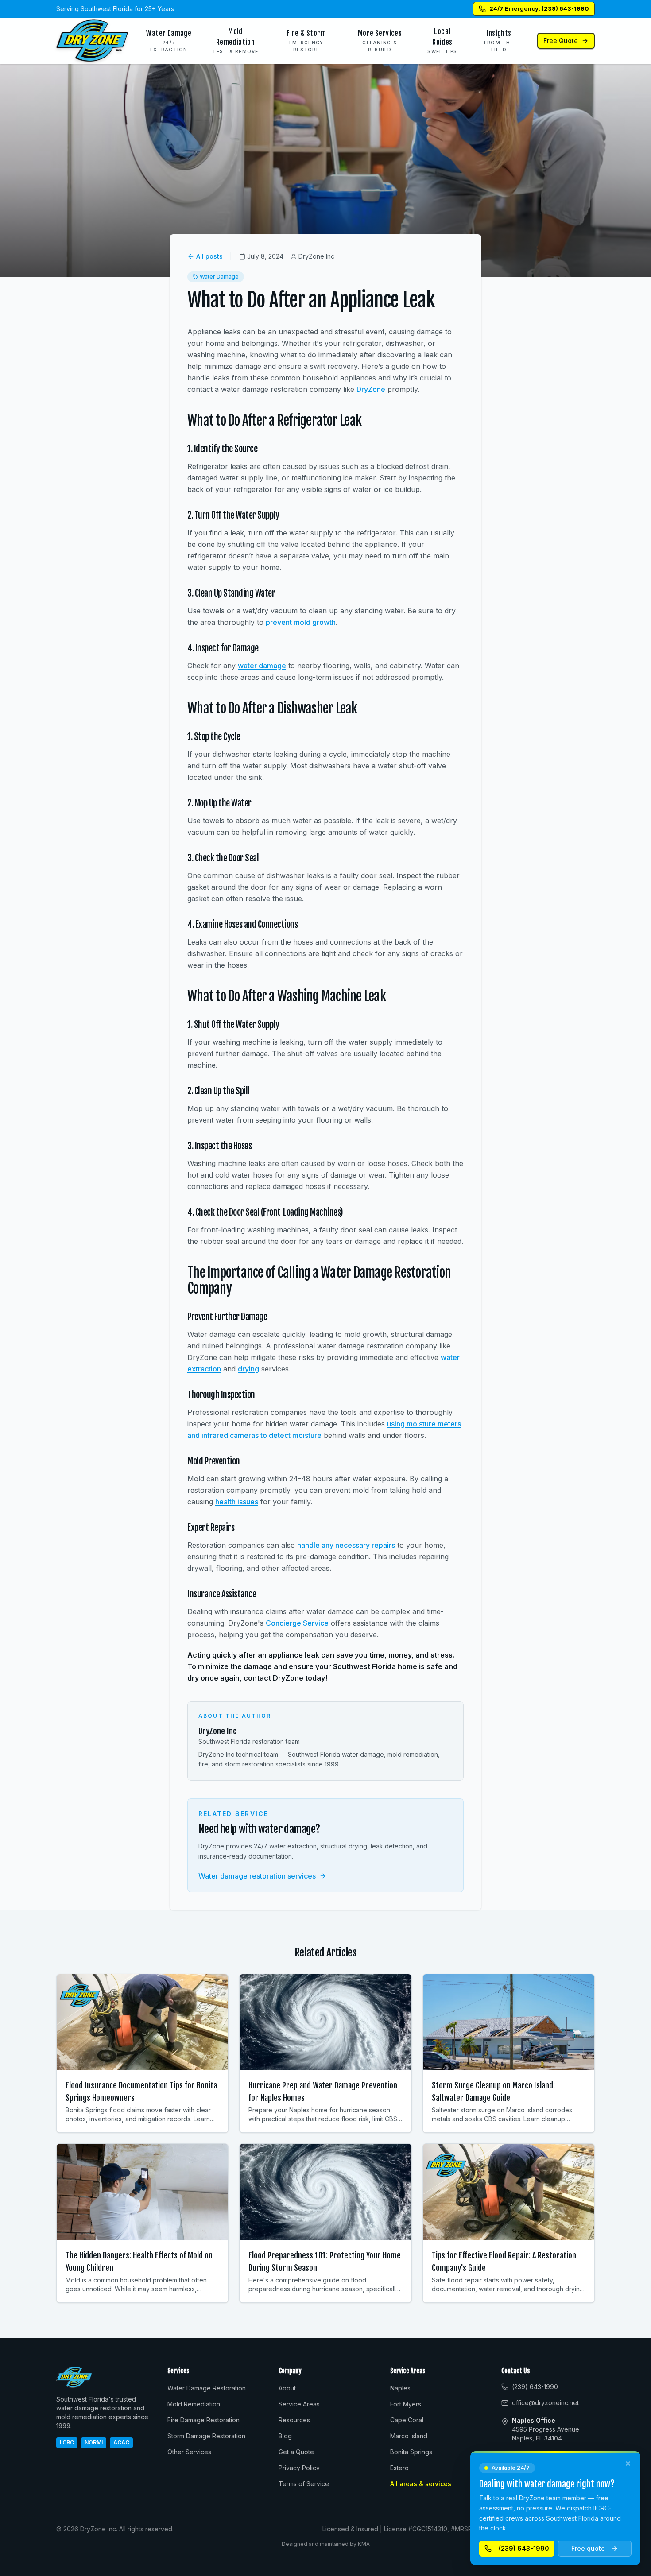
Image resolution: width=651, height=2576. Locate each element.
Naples (400, 2388)
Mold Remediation (194, 2404)
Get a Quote (296, 2452)
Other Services (189, 2452)
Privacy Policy (299, 2468)
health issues (237, 1502)
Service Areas (299, 2404)
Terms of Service (304, 2484)
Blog (285, 2436)
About (287, 2388)
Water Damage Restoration (207, 2388)
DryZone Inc (217, 1731)
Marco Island (409, 2436)
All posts (209, 256)
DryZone (371, 389)
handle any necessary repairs (346, 1545)
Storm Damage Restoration (206, 2436)
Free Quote (561, 41)
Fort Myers (406, 2404)
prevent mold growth (301, 622)
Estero (399, 2468)
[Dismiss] (628, 2464)
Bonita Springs (411, 2452)
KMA (364, 2544)
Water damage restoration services (257, 1876)
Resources (294, 2420)
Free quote (588, 2548)
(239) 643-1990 (524, 2548)
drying (248, 1369)
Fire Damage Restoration (203, 2420)
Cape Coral (407, 2420)
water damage (262, 666)
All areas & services (421, 2484)
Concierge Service (297, 1623)
